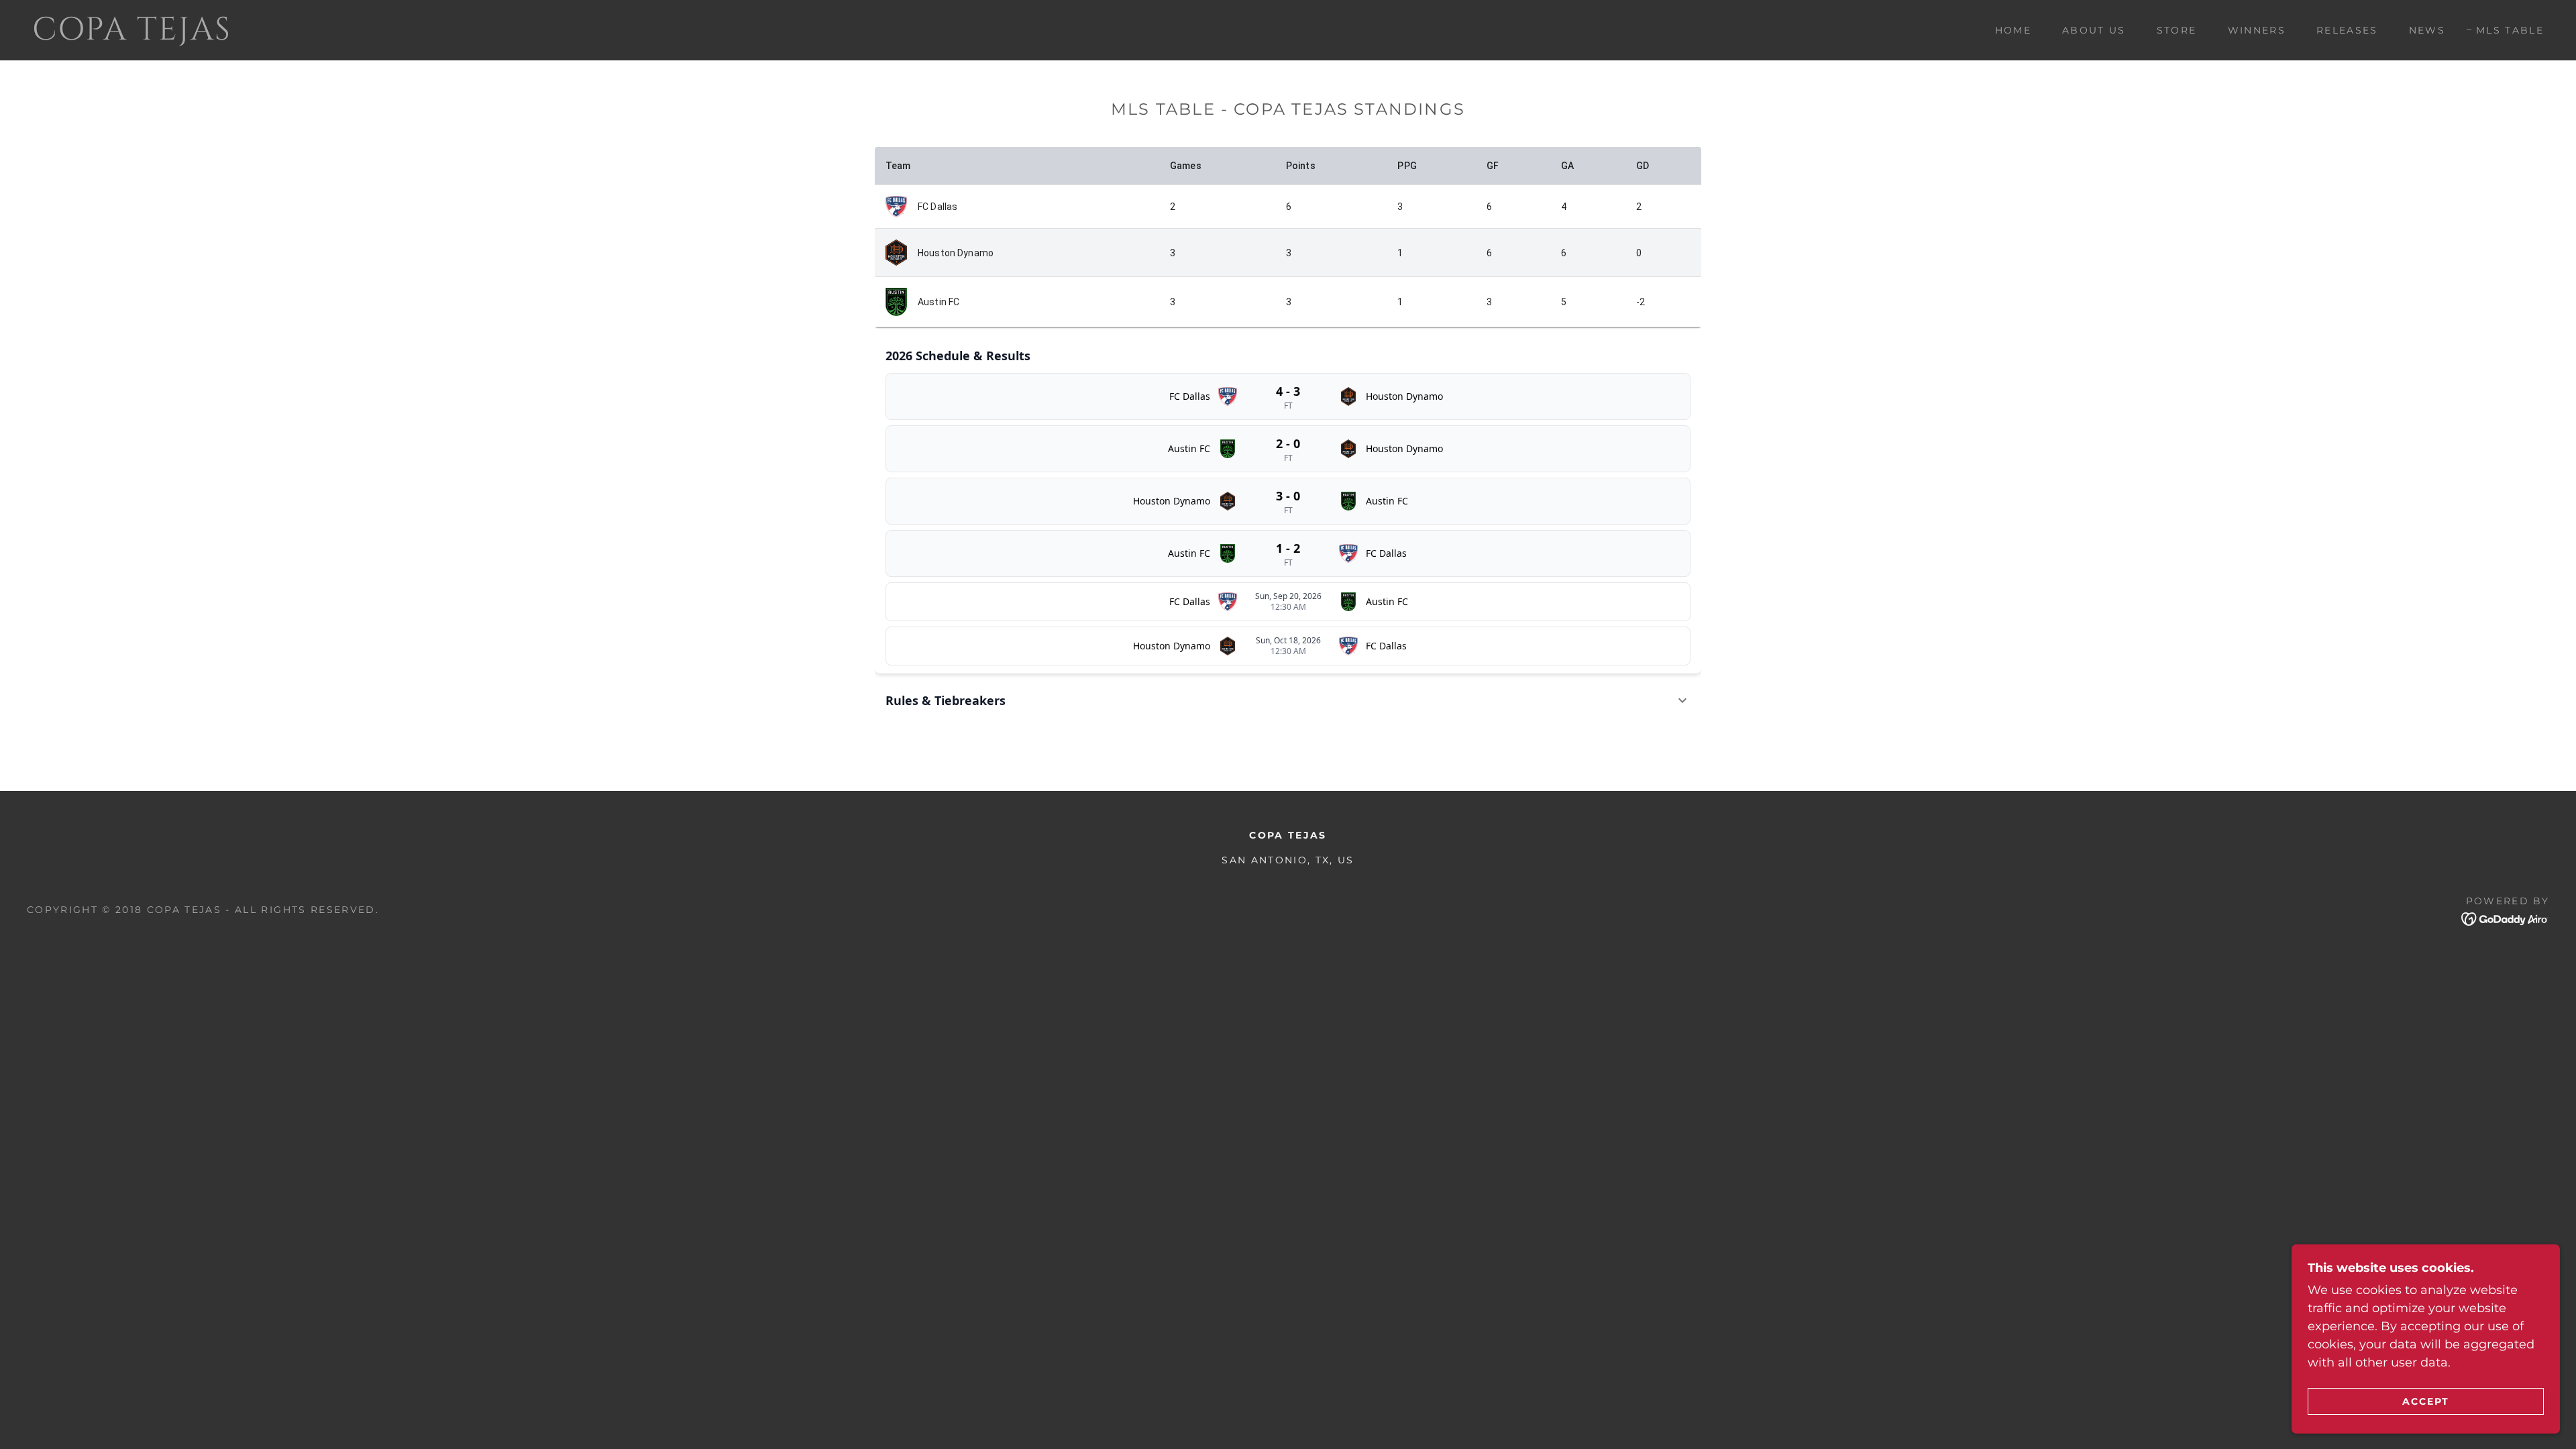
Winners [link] (2257, 30)
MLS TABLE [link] (2510, 30)
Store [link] (2177, 30)
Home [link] (2013, 30)
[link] (398, 36)
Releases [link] (2347, 30)
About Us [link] (2094, 30)
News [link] (2427, 30)
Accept (2426, 1401)
